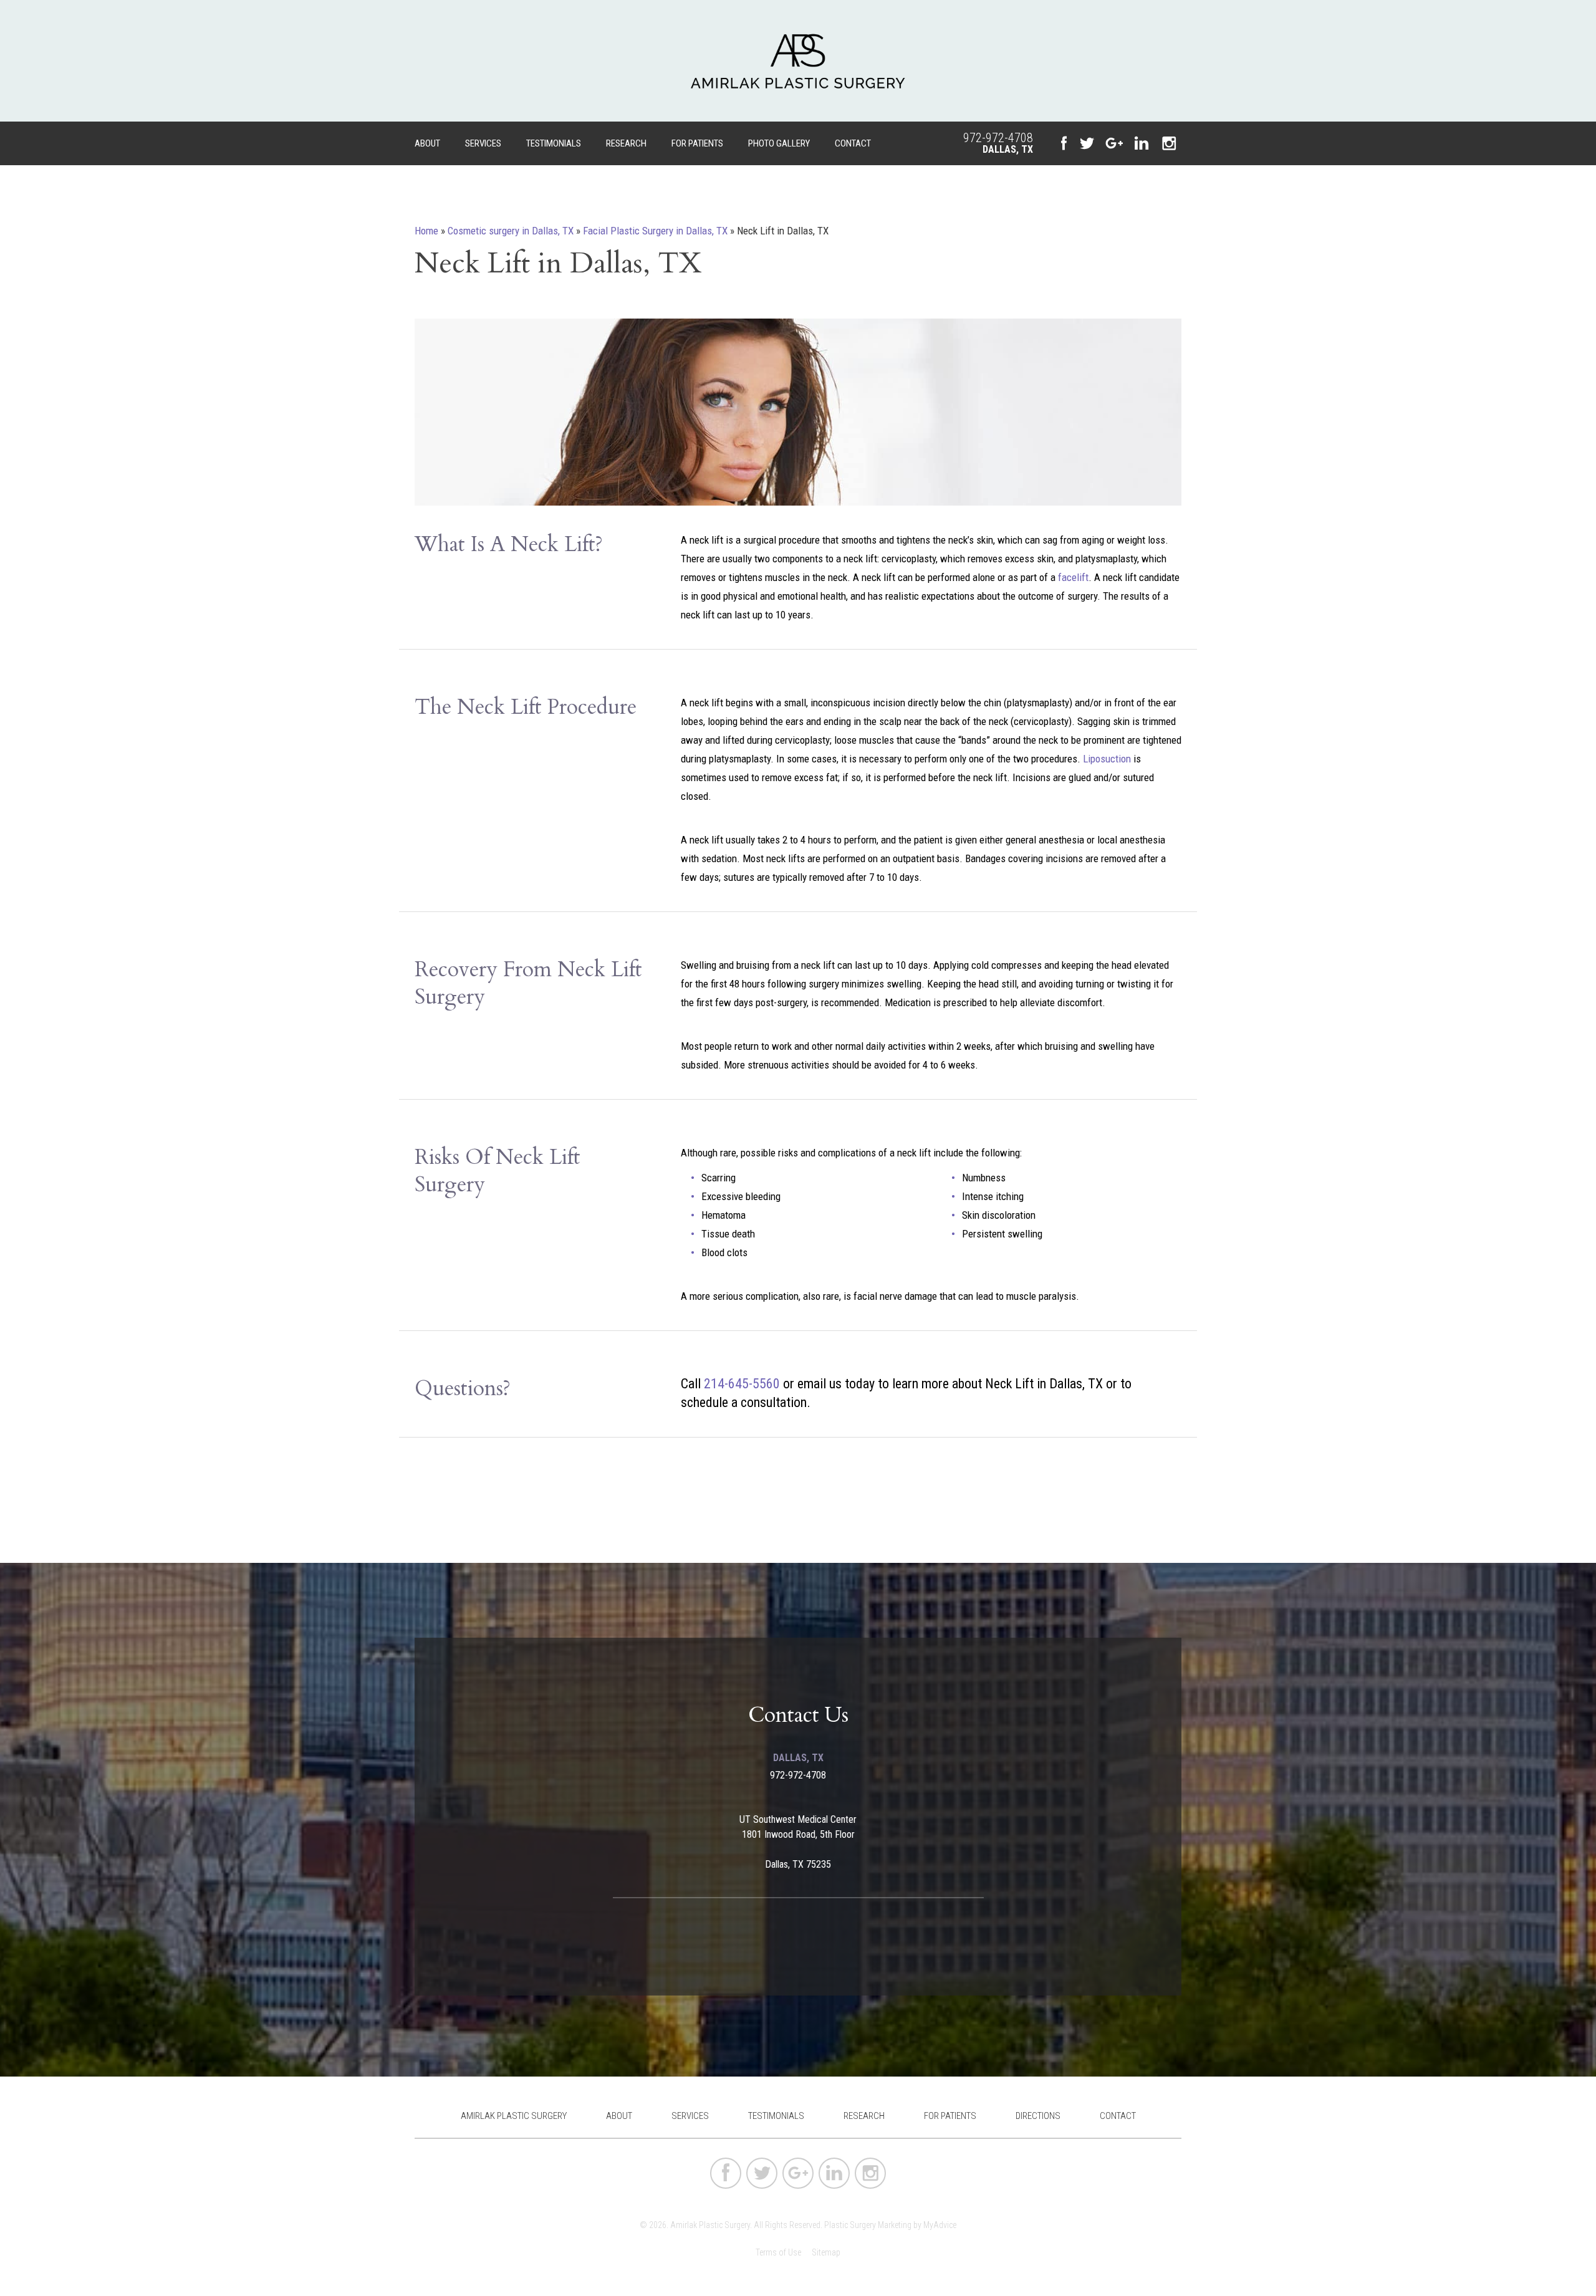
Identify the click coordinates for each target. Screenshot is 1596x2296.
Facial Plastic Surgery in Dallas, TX (655, 231)
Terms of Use (778, 2252)
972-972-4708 (998, 138)
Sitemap (826, 2252)
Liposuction (1107, 759)
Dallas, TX (1008, 149)
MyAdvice (940, 2225)
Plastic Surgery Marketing (868, 2225)
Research (626, 143)
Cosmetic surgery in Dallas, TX (511, 231)
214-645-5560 (742, 1384)
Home (426, 231)
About (427, 143)
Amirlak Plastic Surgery (514, 2116)
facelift (1073, 577)
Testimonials (554, 143)
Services (483, 143)
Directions (1038, 2116)
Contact (853, 143)
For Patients (697, 143)
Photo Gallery (779, 143)
